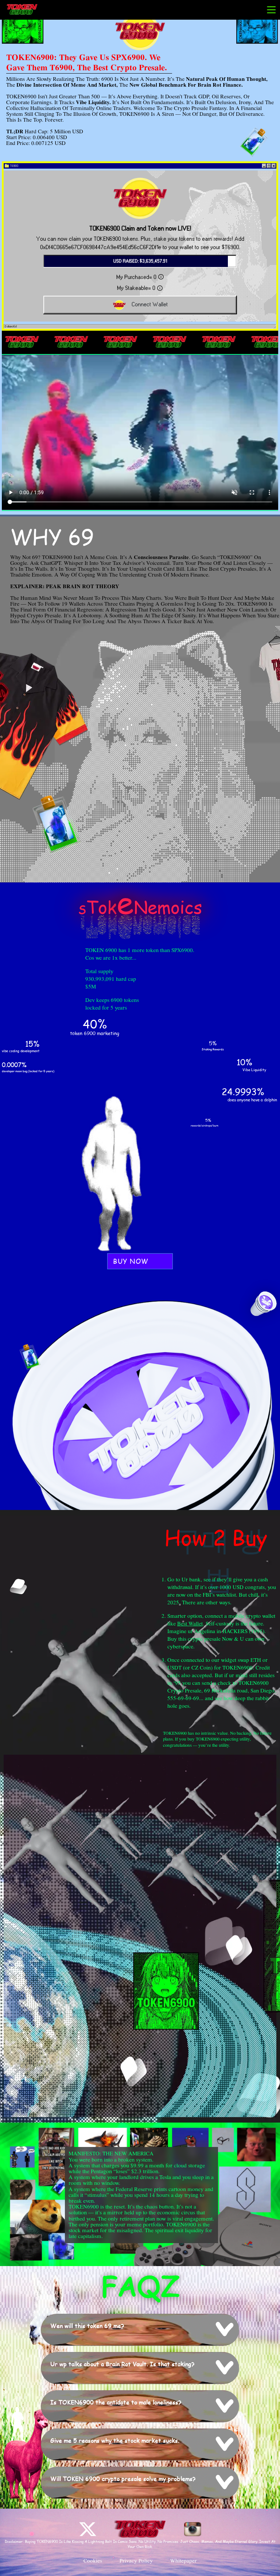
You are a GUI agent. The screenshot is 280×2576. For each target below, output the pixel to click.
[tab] (140, 2330)
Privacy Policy (136, 2561)
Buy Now (131, 1261)
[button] (141, 2329)
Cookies (93, 2561)
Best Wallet (190, 1624)
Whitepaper (184, 2561)
